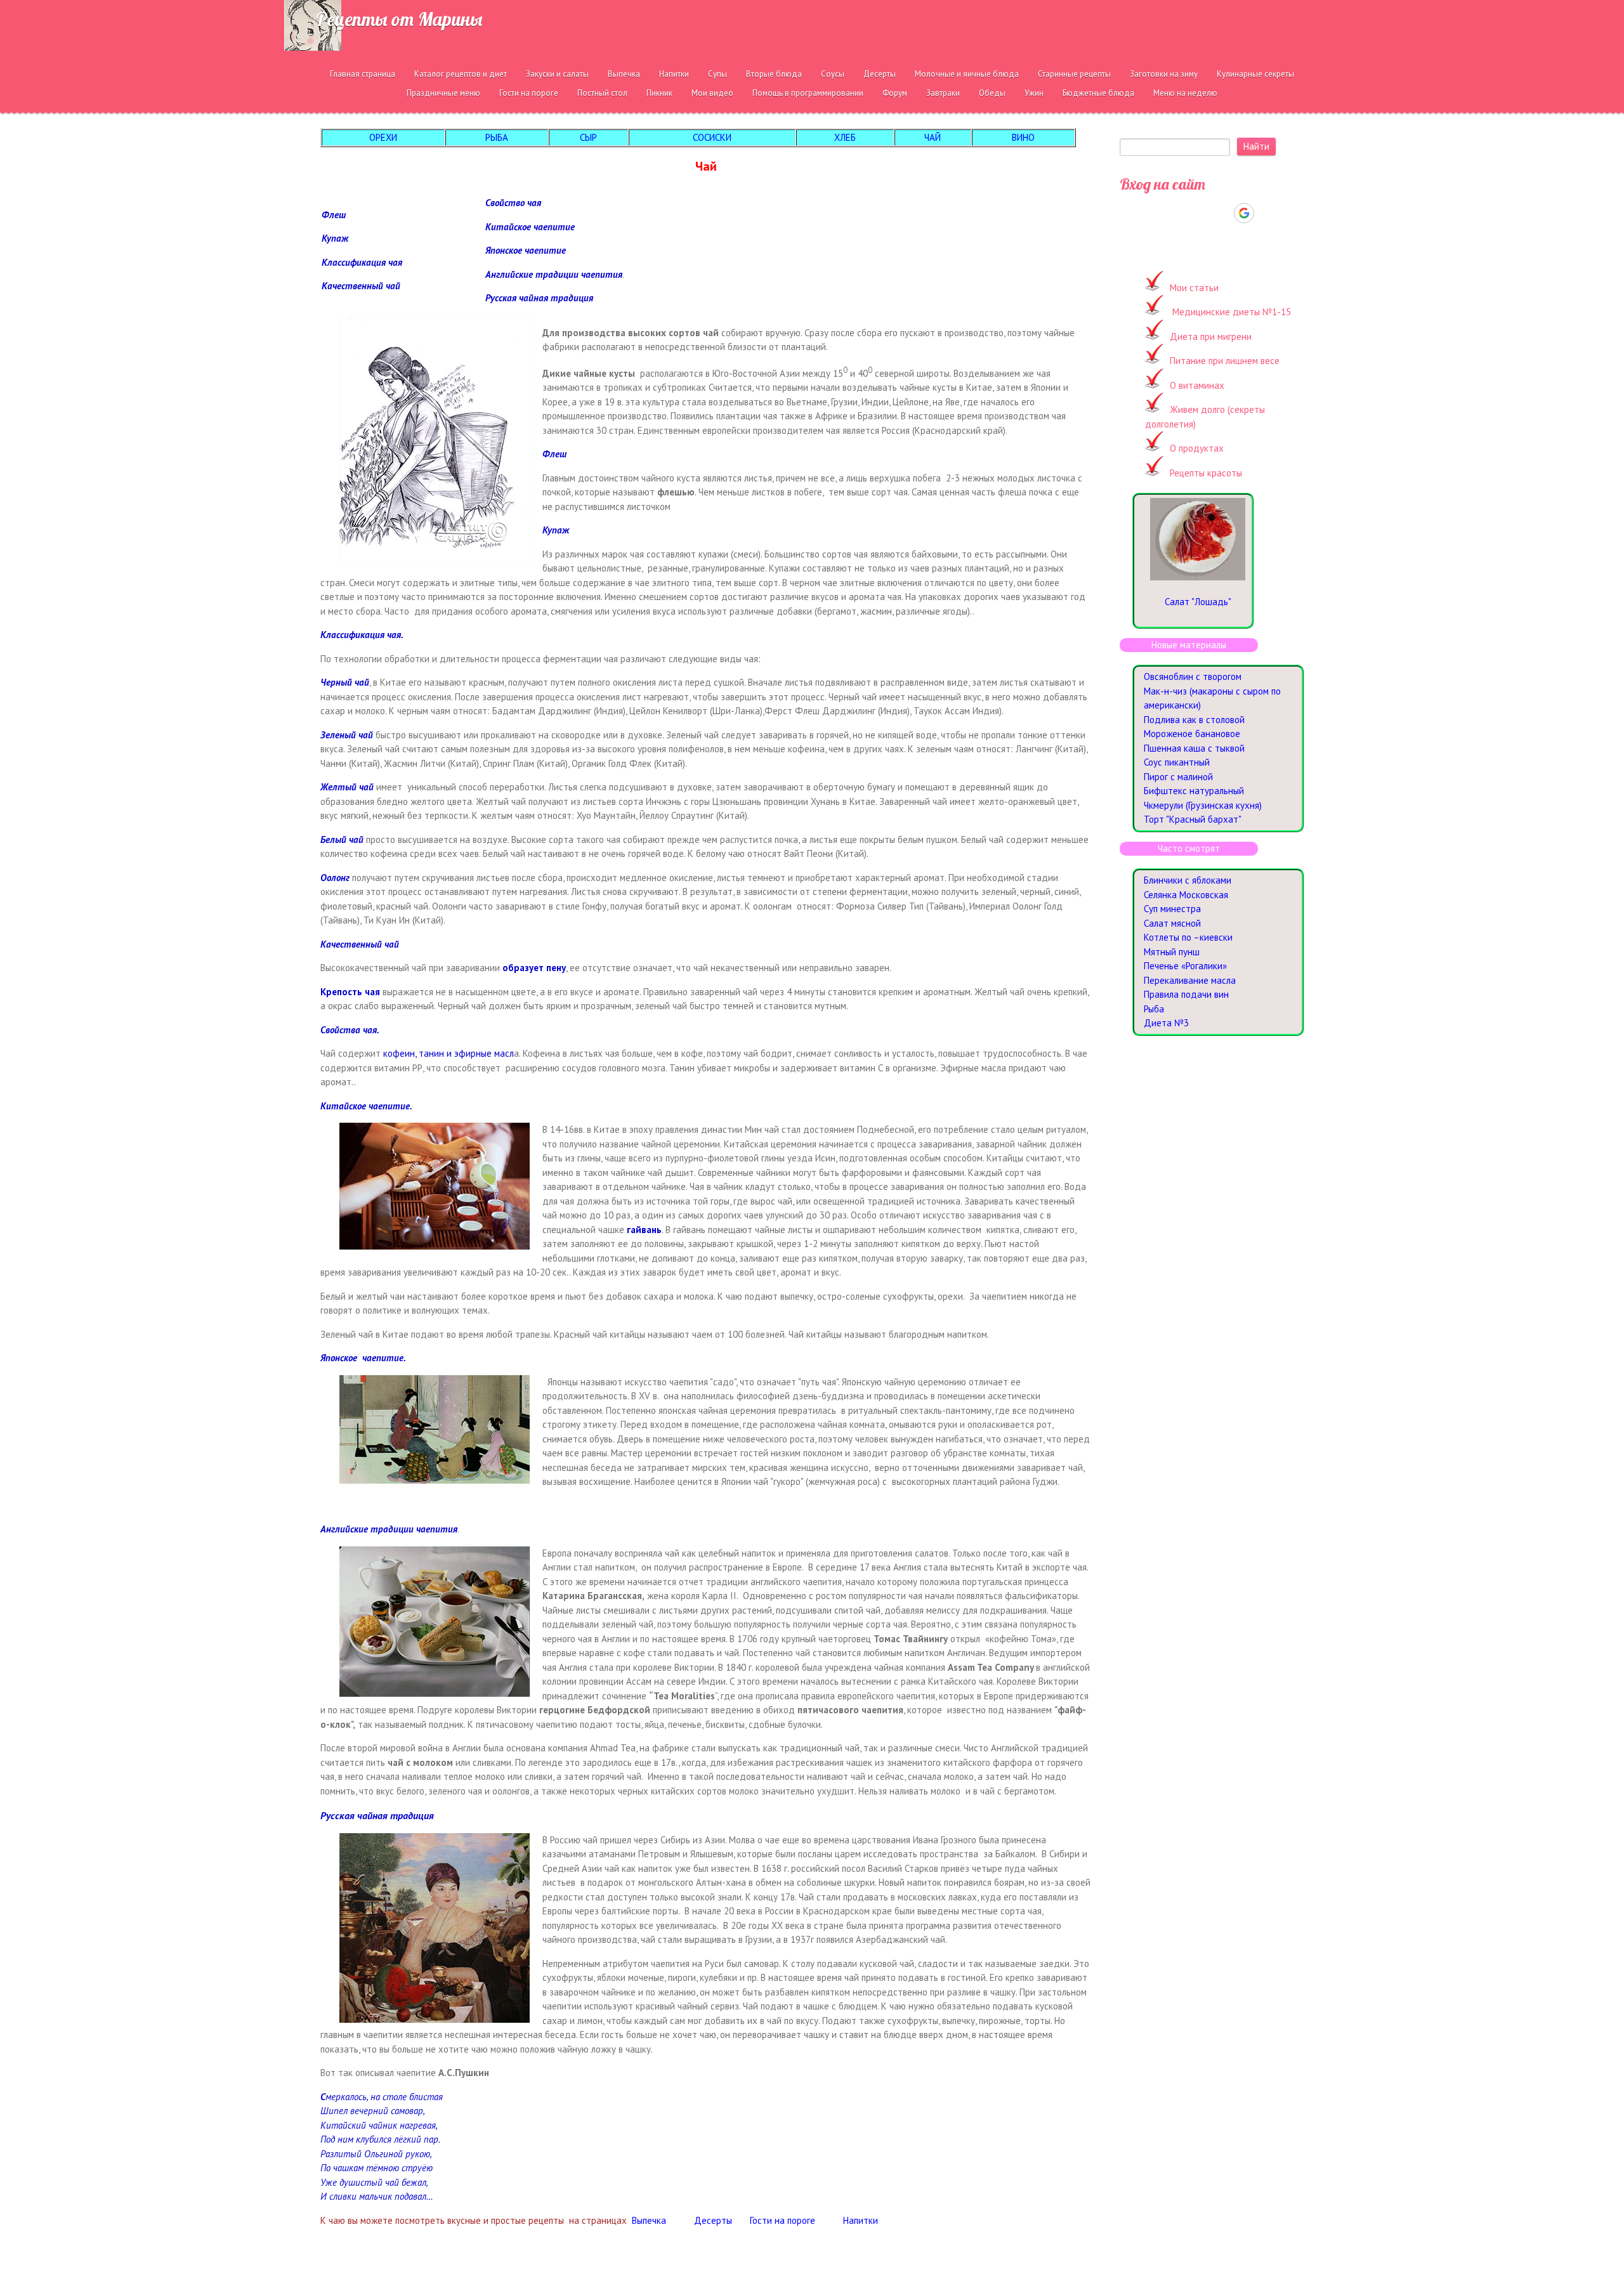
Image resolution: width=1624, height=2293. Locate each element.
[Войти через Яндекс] (1222, 213)
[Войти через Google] (1244, 213)
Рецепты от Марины (399, 19)
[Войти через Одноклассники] (1266, 213)
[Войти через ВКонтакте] (1179, 213)
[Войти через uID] (1157, 213)
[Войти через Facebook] (1200, 213)
